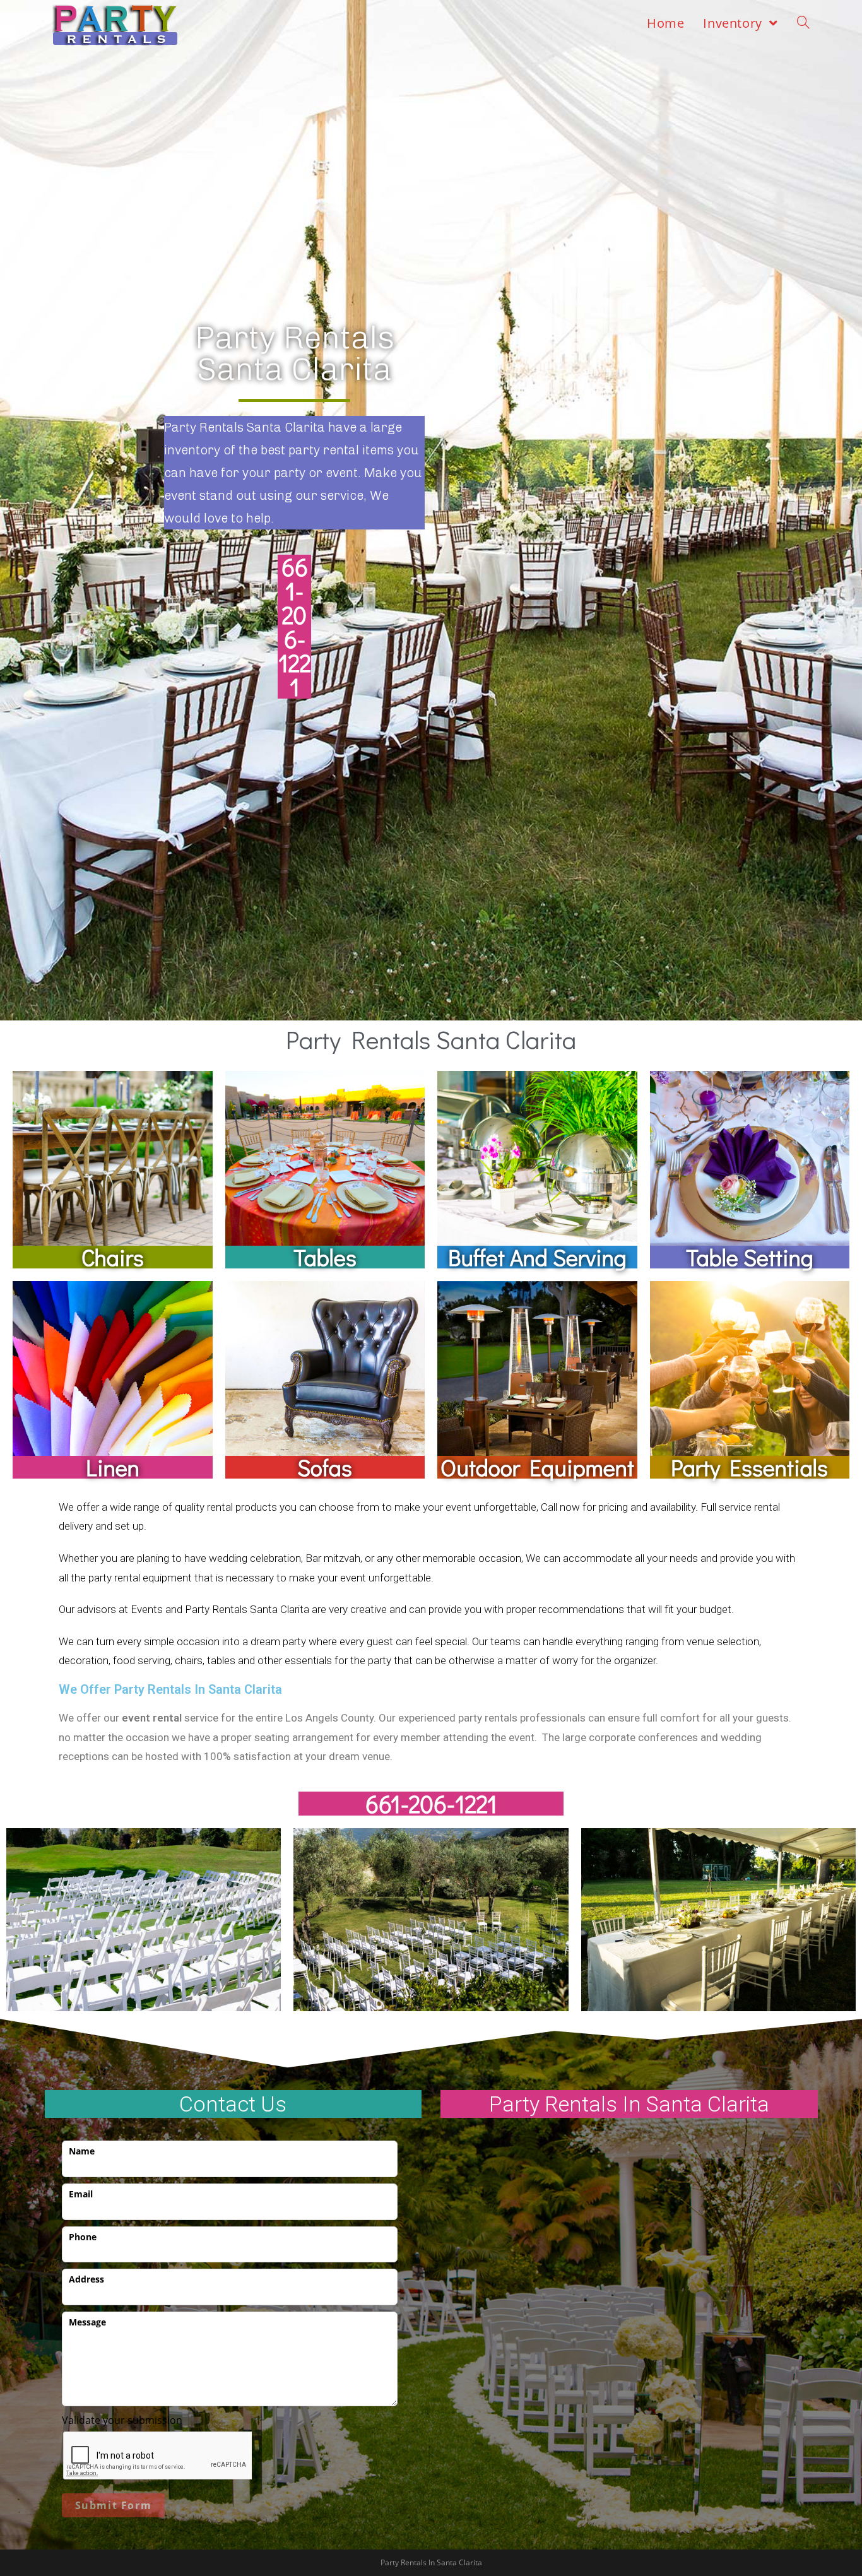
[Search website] (803, 23)
